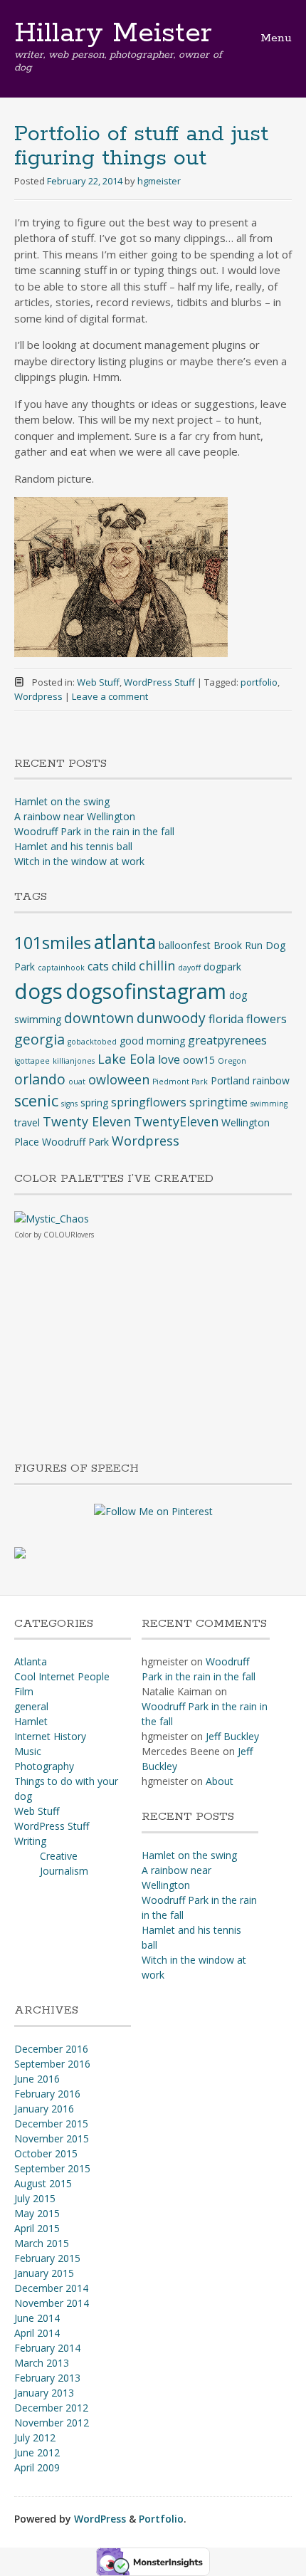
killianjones (74, 1061)
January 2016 (44, 2109)
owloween (119, 1079)
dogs (38, 991)
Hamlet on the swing (62, 801)
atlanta (125, 942)
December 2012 (51, 2408)
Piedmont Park (180, 1082)
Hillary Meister (113, 33)
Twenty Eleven (87, 1121)
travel (27, 1122)
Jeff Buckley (232, 1736)
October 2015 (46, 2153)
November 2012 (52, 2423)
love (169, 1059)
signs (69, 1104)
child (124, 966)
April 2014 (37, 2333)
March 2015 (42, 2243)
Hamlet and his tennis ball (73, 846)
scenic (36, 1100)
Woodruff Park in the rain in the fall (94, 831)
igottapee (32, 1061)
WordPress (100, 2519)
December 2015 (51, 2124)
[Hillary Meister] (20, 1552)
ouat (77, 1082)
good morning (152, 1041)
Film (24, 1691)
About (220, 1781)
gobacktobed (92, 1042)
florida (226, 1019)
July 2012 (35, 2438)
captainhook (61, 968)
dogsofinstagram (146, 991)
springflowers (149, 1102)
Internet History (50, 1736)
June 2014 (37, 2318)
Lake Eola (126, 1059)
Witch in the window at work (79, 861)
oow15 (199, 1060)
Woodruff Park (75, 1142)
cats (98, 966)
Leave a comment (110, 696)
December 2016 (51, 2049)
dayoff (189, 968)
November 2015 (52, 2138)
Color (23, 1235)
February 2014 (47, 2348)
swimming (269, 1104)
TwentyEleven (176, 1121)
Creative (59, 1856)
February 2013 (47, 2378)
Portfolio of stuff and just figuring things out (141, 146)
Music (28, 1751)
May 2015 (37, 2213)
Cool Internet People (62, 1676)
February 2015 (47, 2258)
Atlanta (31, 1661)
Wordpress (38, 696)
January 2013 (44, 2393)
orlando (40, 1079)
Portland (230, 1080)
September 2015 (52, 2168)
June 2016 (37, 2079)
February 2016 (47, 2094)
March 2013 (42, 2363)
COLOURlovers (69, 1235)
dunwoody (171, 1018)
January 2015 (44, 2273)
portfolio (259, 682)
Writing (30, 1841)
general (31, 1706)
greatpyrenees (227, 1040)
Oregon (232, 1061)
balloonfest (185, 945)
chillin (157, 965)
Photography (44, 1766)
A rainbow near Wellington (75, 816)
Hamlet (31, 1721)
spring (94, 1103)
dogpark (222, 967)
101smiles (53, 943)
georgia (39, 1039)
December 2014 (51, 2288)
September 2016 (52, 2064)
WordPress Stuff (159, 682)
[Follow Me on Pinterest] (153, 1510)
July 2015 (35, 2198)
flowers (267, 1019)
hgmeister (159, 181)
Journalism (64, 1871)
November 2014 (52, 2303)
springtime (218, 1102)
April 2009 (37, 2467)
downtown (99, 1018)
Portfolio (161, 2519)
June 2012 (37, 2452)
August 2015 (43, 2183)
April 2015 (37, 2228)
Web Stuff (98, 682)
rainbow (271, 1080)
